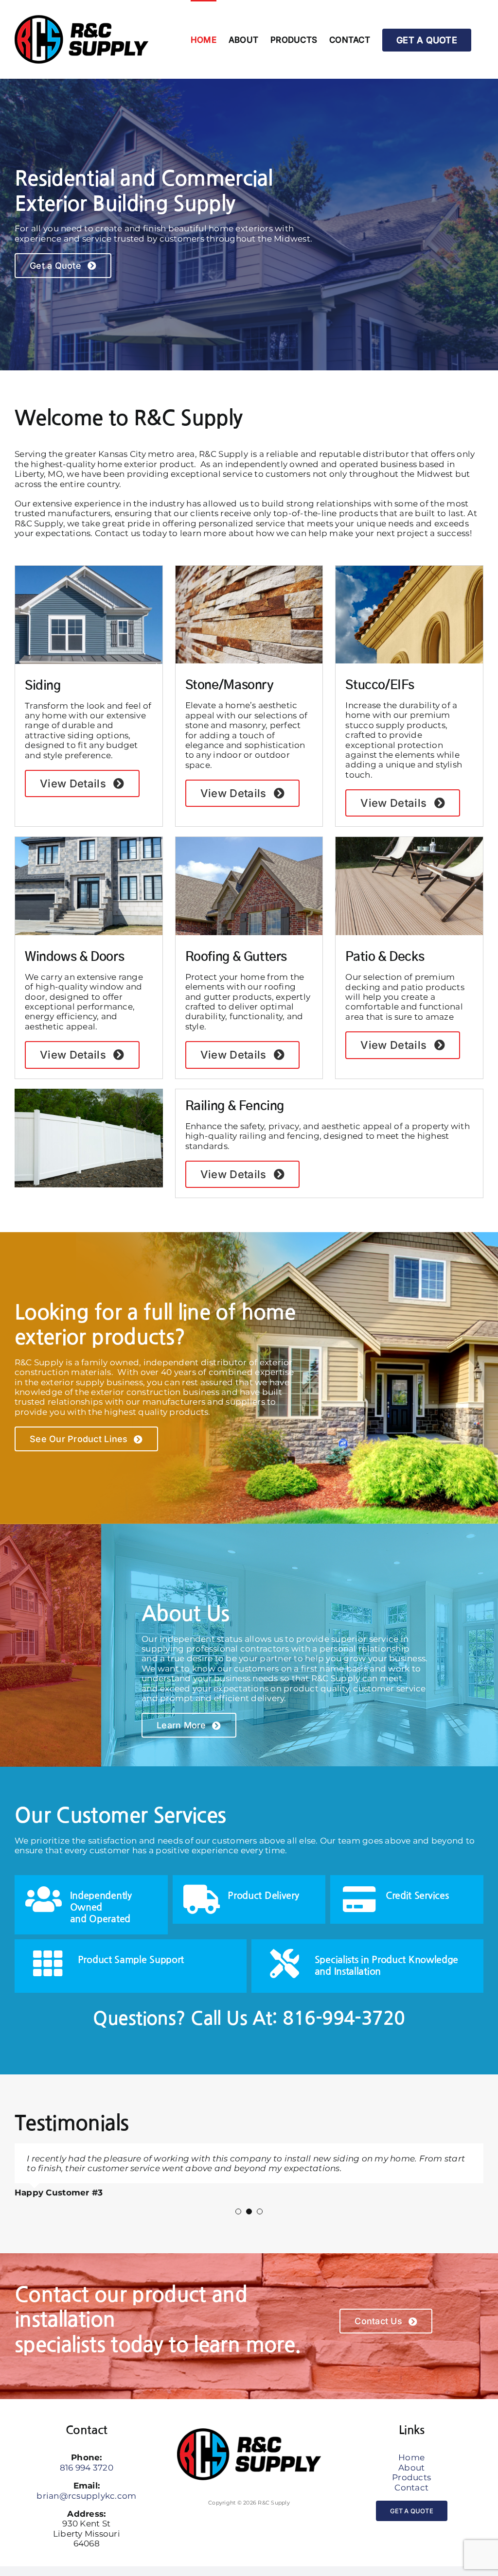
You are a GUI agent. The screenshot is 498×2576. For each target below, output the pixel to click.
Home (411, 2467)
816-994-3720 (344, 2019)
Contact (411, 2497)
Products (411, 2487)
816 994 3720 (87, 2477)
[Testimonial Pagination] (238, 2221)
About (411, 2477)
